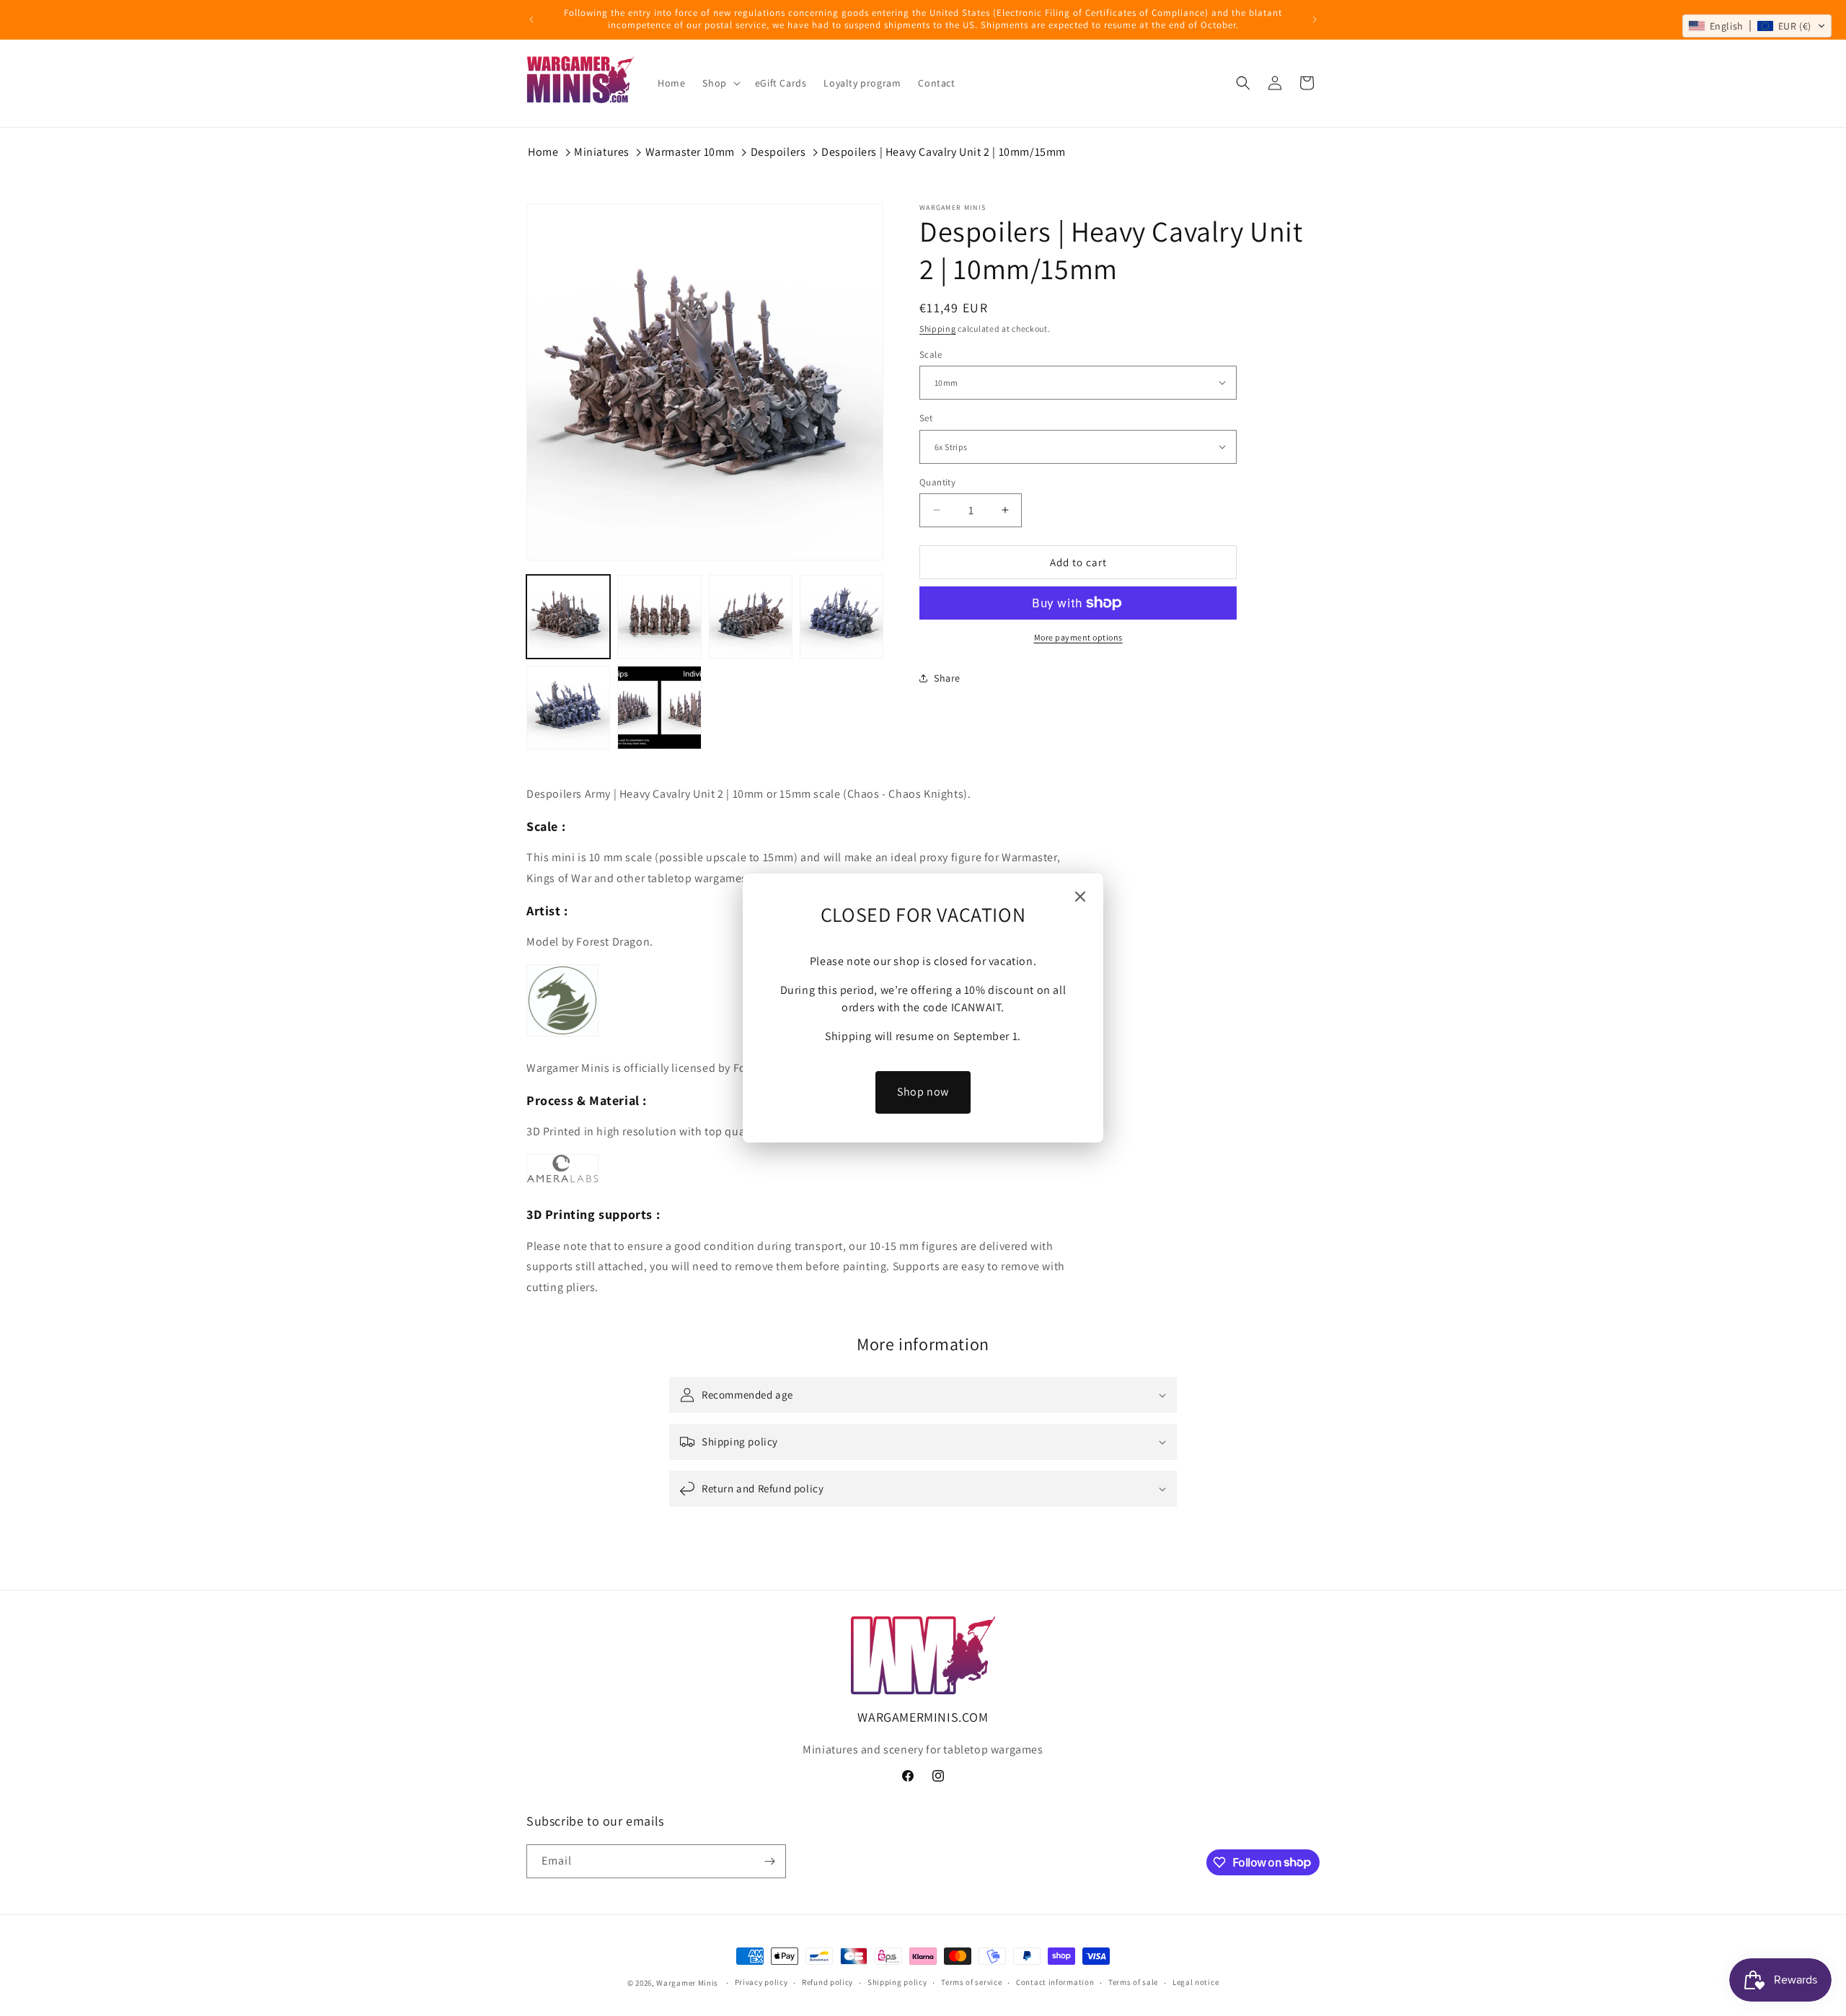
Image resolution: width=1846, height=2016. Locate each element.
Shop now (923, 1092)
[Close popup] (1080, 898)
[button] (1757, 26)
